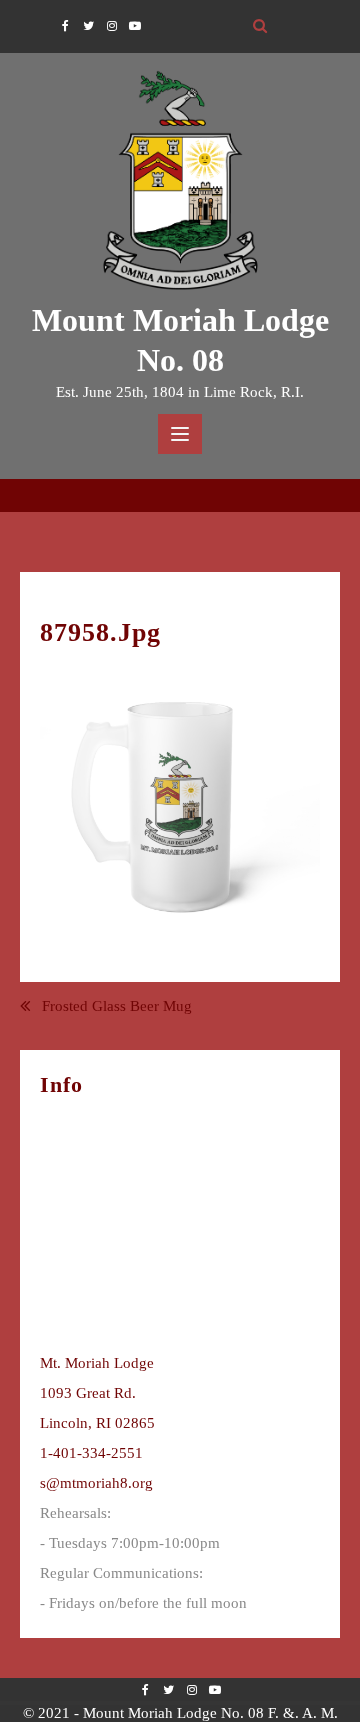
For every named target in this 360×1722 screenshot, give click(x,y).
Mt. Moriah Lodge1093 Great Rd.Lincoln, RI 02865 (97, 1393)
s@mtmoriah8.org (96, 1483)
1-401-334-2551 (91, 1453)
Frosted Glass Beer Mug (117, 1006)
